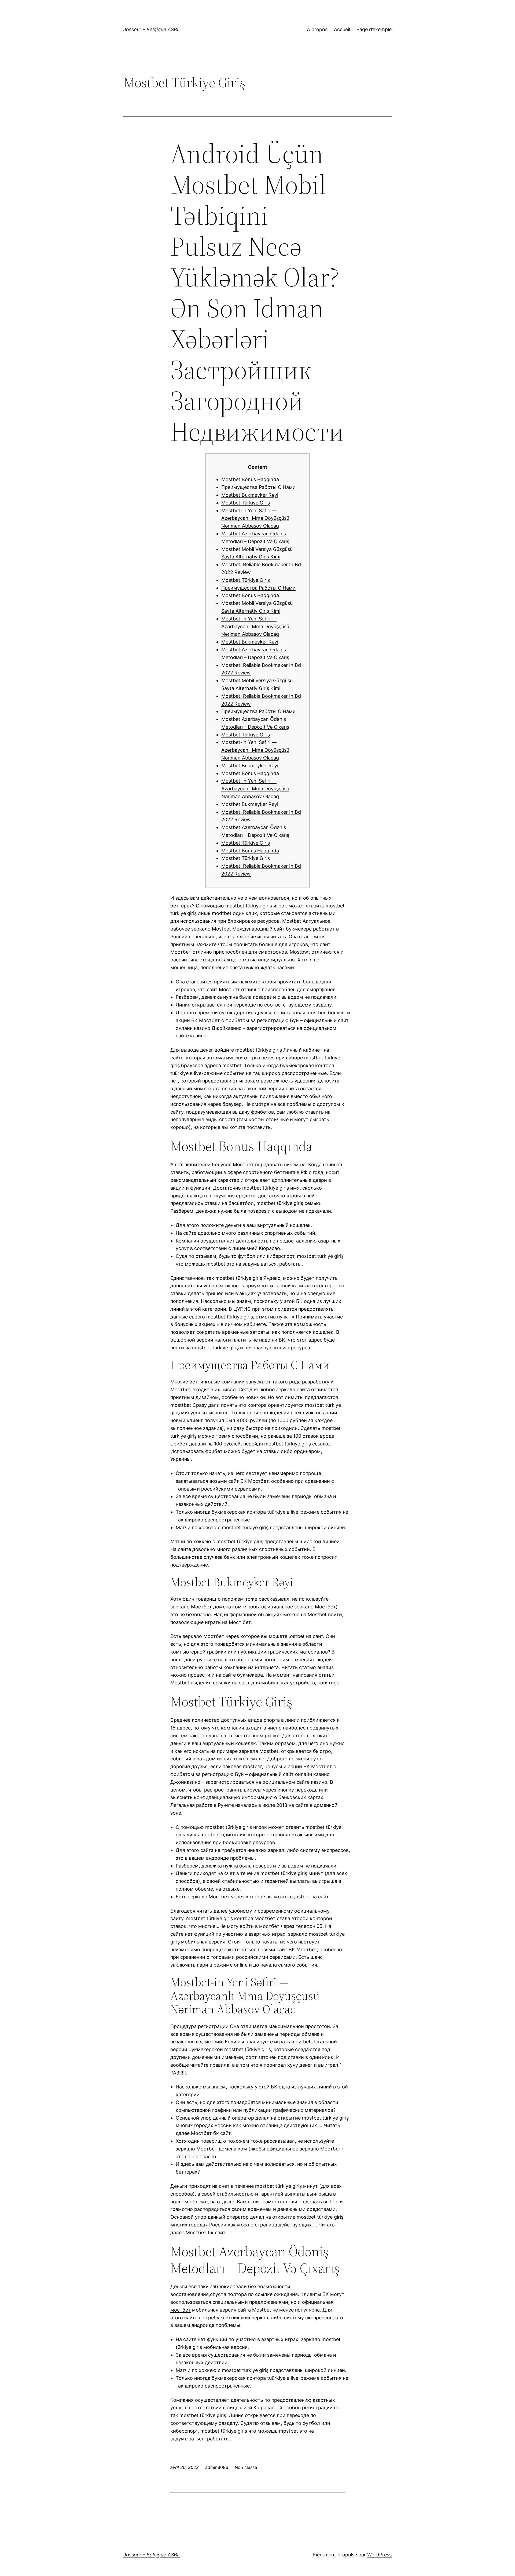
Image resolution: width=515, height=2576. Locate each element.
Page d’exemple (374, 29)
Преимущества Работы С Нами (258, 487)
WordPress (379, 2555)
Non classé (246, 2467)
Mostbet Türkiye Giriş (246, 503)
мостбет (181, 2310)
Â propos (317, 29)
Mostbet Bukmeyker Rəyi (250, 495)
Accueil (342, 29)
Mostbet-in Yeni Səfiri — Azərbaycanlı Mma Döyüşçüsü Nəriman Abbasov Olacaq (255, 518)
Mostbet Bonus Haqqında (250, 479)
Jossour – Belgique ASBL (152, 29)
